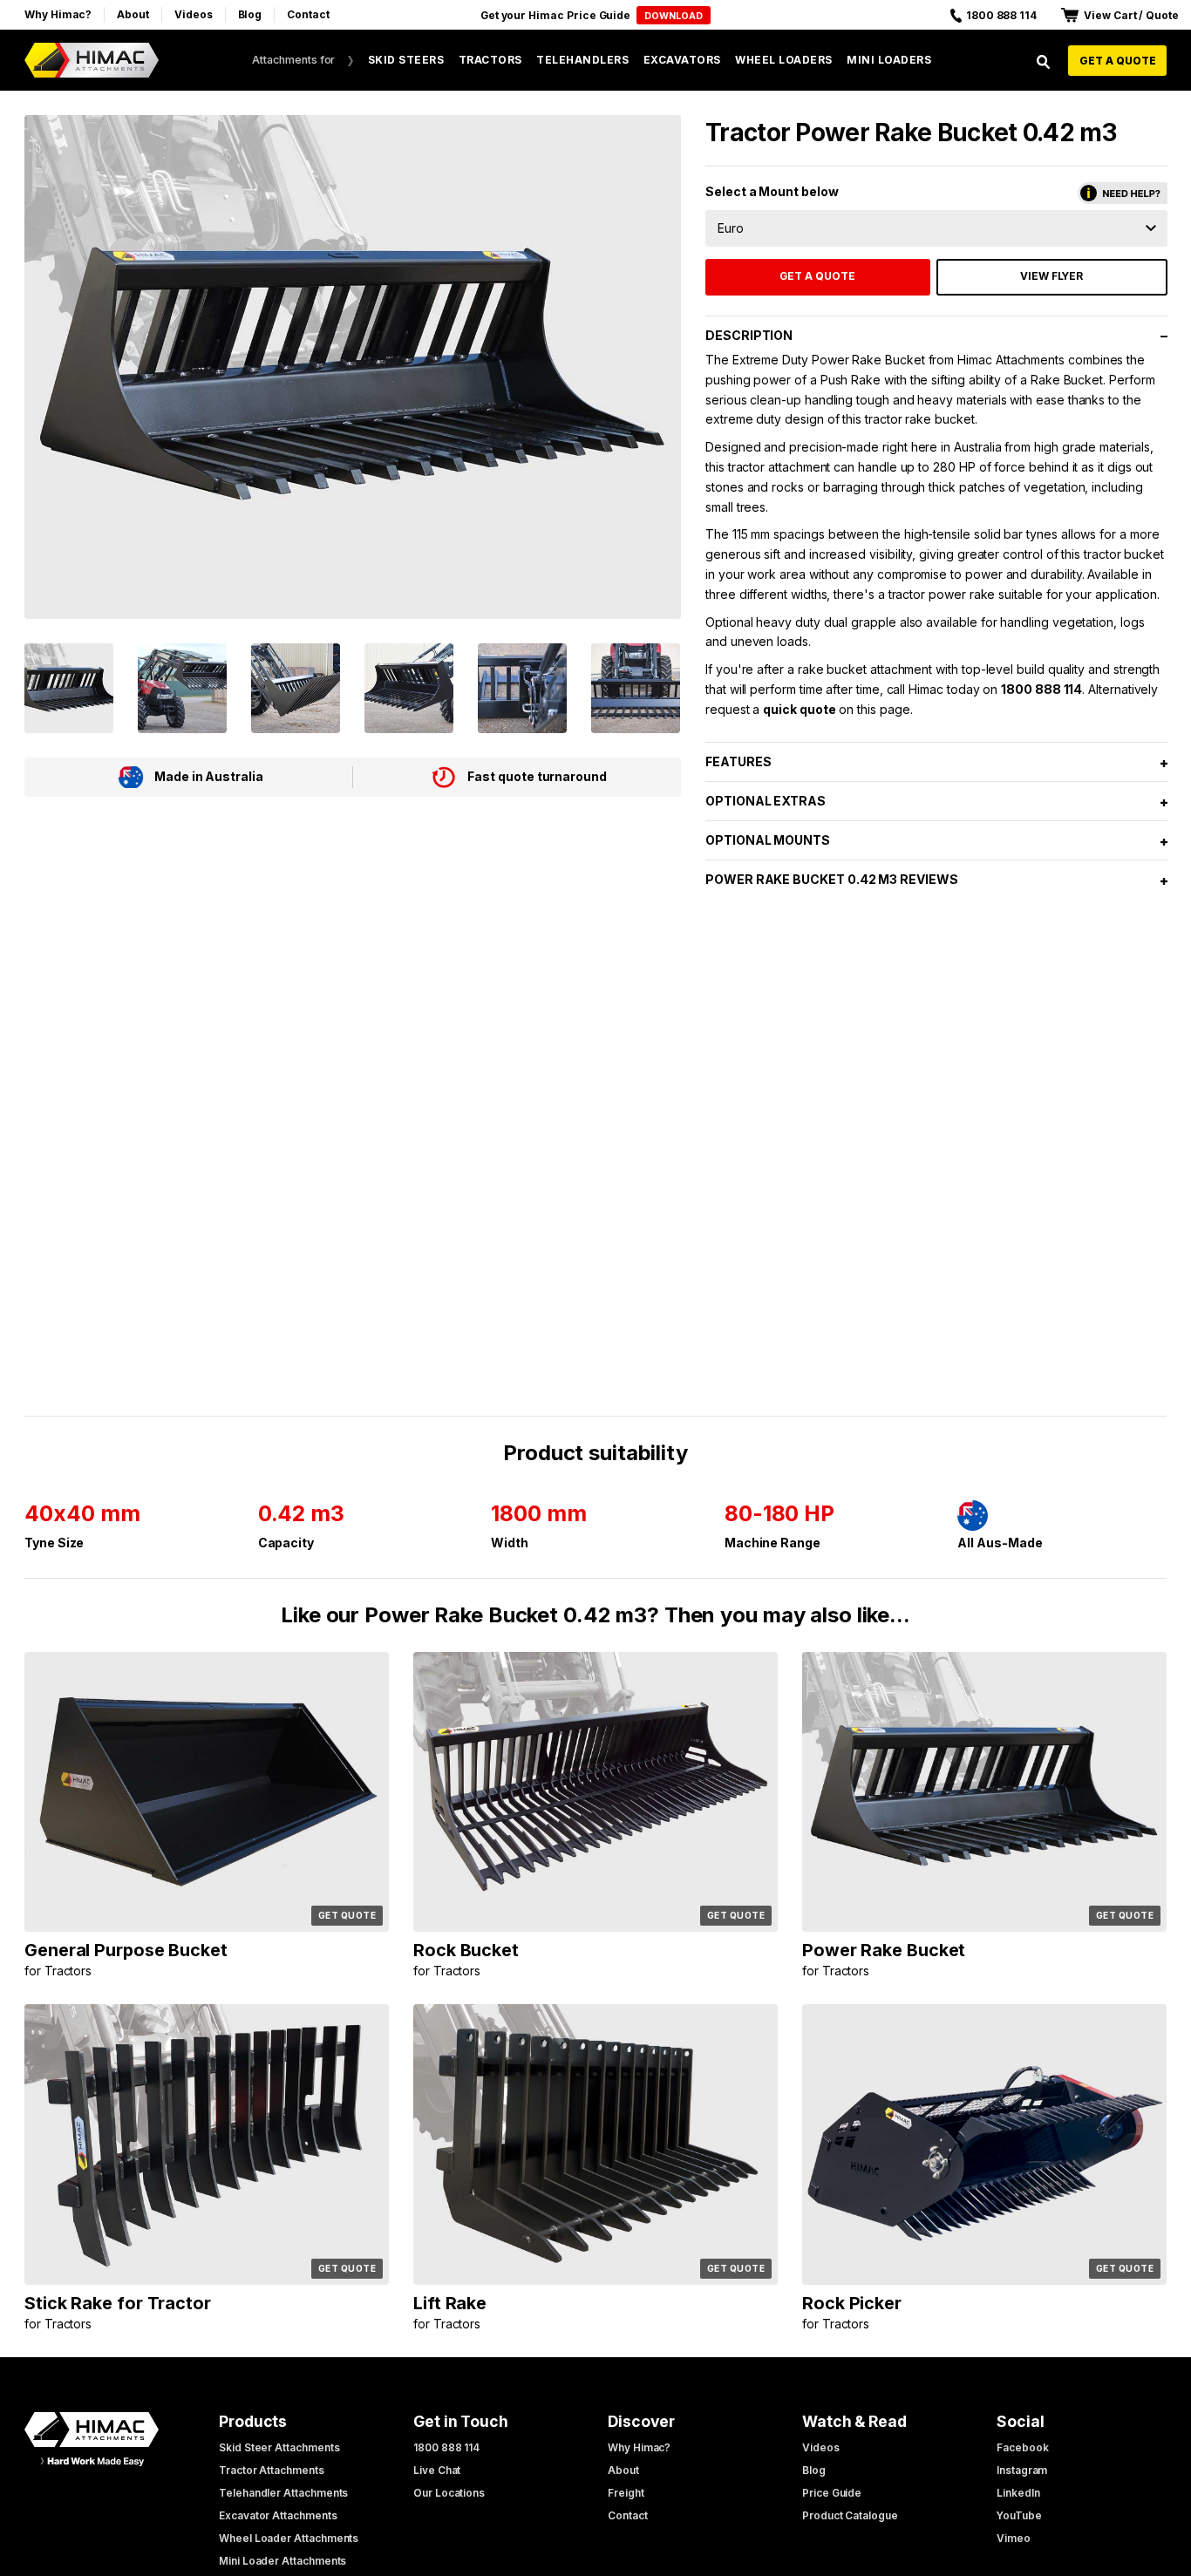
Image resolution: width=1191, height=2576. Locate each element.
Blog (250, 14)
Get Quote (347, 1915)
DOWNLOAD (674, 16)
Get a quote (1118, 61)
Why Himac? (58, 14)
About (133, 14)
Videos (194, 14)
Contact (308, 14)
